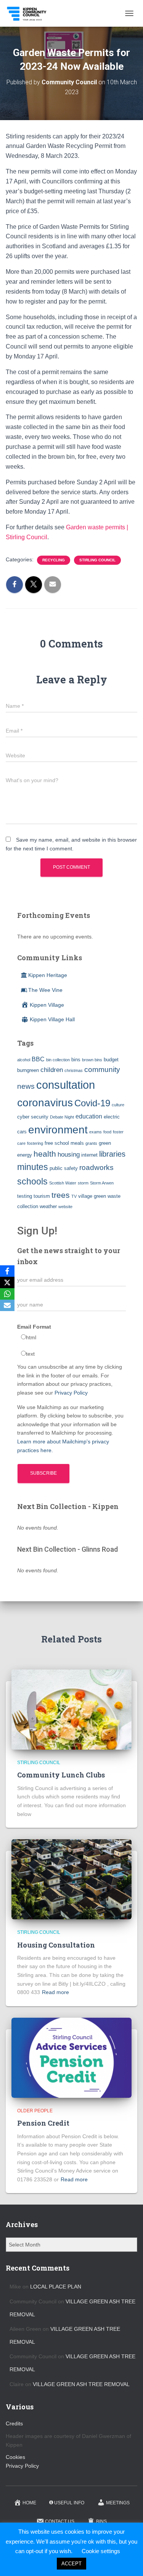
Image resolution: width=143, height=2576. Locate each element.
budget (111, 1060)
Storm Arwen (102, 1183)
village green (92, 1196)
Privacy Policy (71, 1393)
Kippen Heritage (48, 975)
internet (89, 1155)
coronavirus (45, 1102)
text (30, 1354)
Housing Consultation (56, 1945)
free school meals (64, 1143)
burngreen (28, 1070)
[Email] (7, 1305)
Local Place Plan (56, 2287)
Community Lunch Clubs (61, 1775)
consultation (66, 1085)
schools (32, 1181)
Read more (55, 1992)
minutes (33, 1167)
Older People (35, 2111)
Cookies (15, 2457)
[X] (7, 1282)
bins (76, 1060)
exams (96, 1132)
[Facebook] (7, 1271)
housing (69, 1154)
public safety (64, 1168)
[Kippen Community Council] (30, 13)
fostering (35, 1143)
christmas (74, 1070)
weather (48, 1206)
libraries (112, 1154)
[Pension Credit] (71, 2057)
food (107, 1132)
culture (118, 1105)
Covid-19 (92, 1103)
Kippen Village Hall (52, 1019)
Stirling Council (97, 560)
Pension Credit (43, 2123)
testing (25, 1196)
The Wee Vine (45, 990)
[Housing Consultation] (71, 1879)
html (31, 1337)
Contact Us (60, 2521)
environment (58, 1130)
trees (61, 1195)
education (89, 1116)
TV (74, 1196)
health (45, 1154)
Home (29, 2503)
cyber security (33, 1117)
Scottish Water (63, 1183)
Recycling (54, 560)
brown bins (92, 1060)
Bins (101, 2521)
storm (83, 1183)
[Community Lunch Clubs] (71, 1709)
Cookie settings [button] (101, 2551)
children (52, 1070)
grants (91, 1143)
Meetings (118, 2503)
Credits (14, 2423)
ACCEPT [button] (71, 2564)
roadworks (96, 1167)
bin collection (58, 1060)
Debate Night (62, 1117)
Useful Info (69, 2503)
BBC (38, 1059)
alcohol (24, 1060)
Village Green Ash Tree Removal (81, 2384)
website (65, 1207)
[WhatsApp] (7, 1294)
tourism (42, 1196)
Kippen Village (47, 1005)
